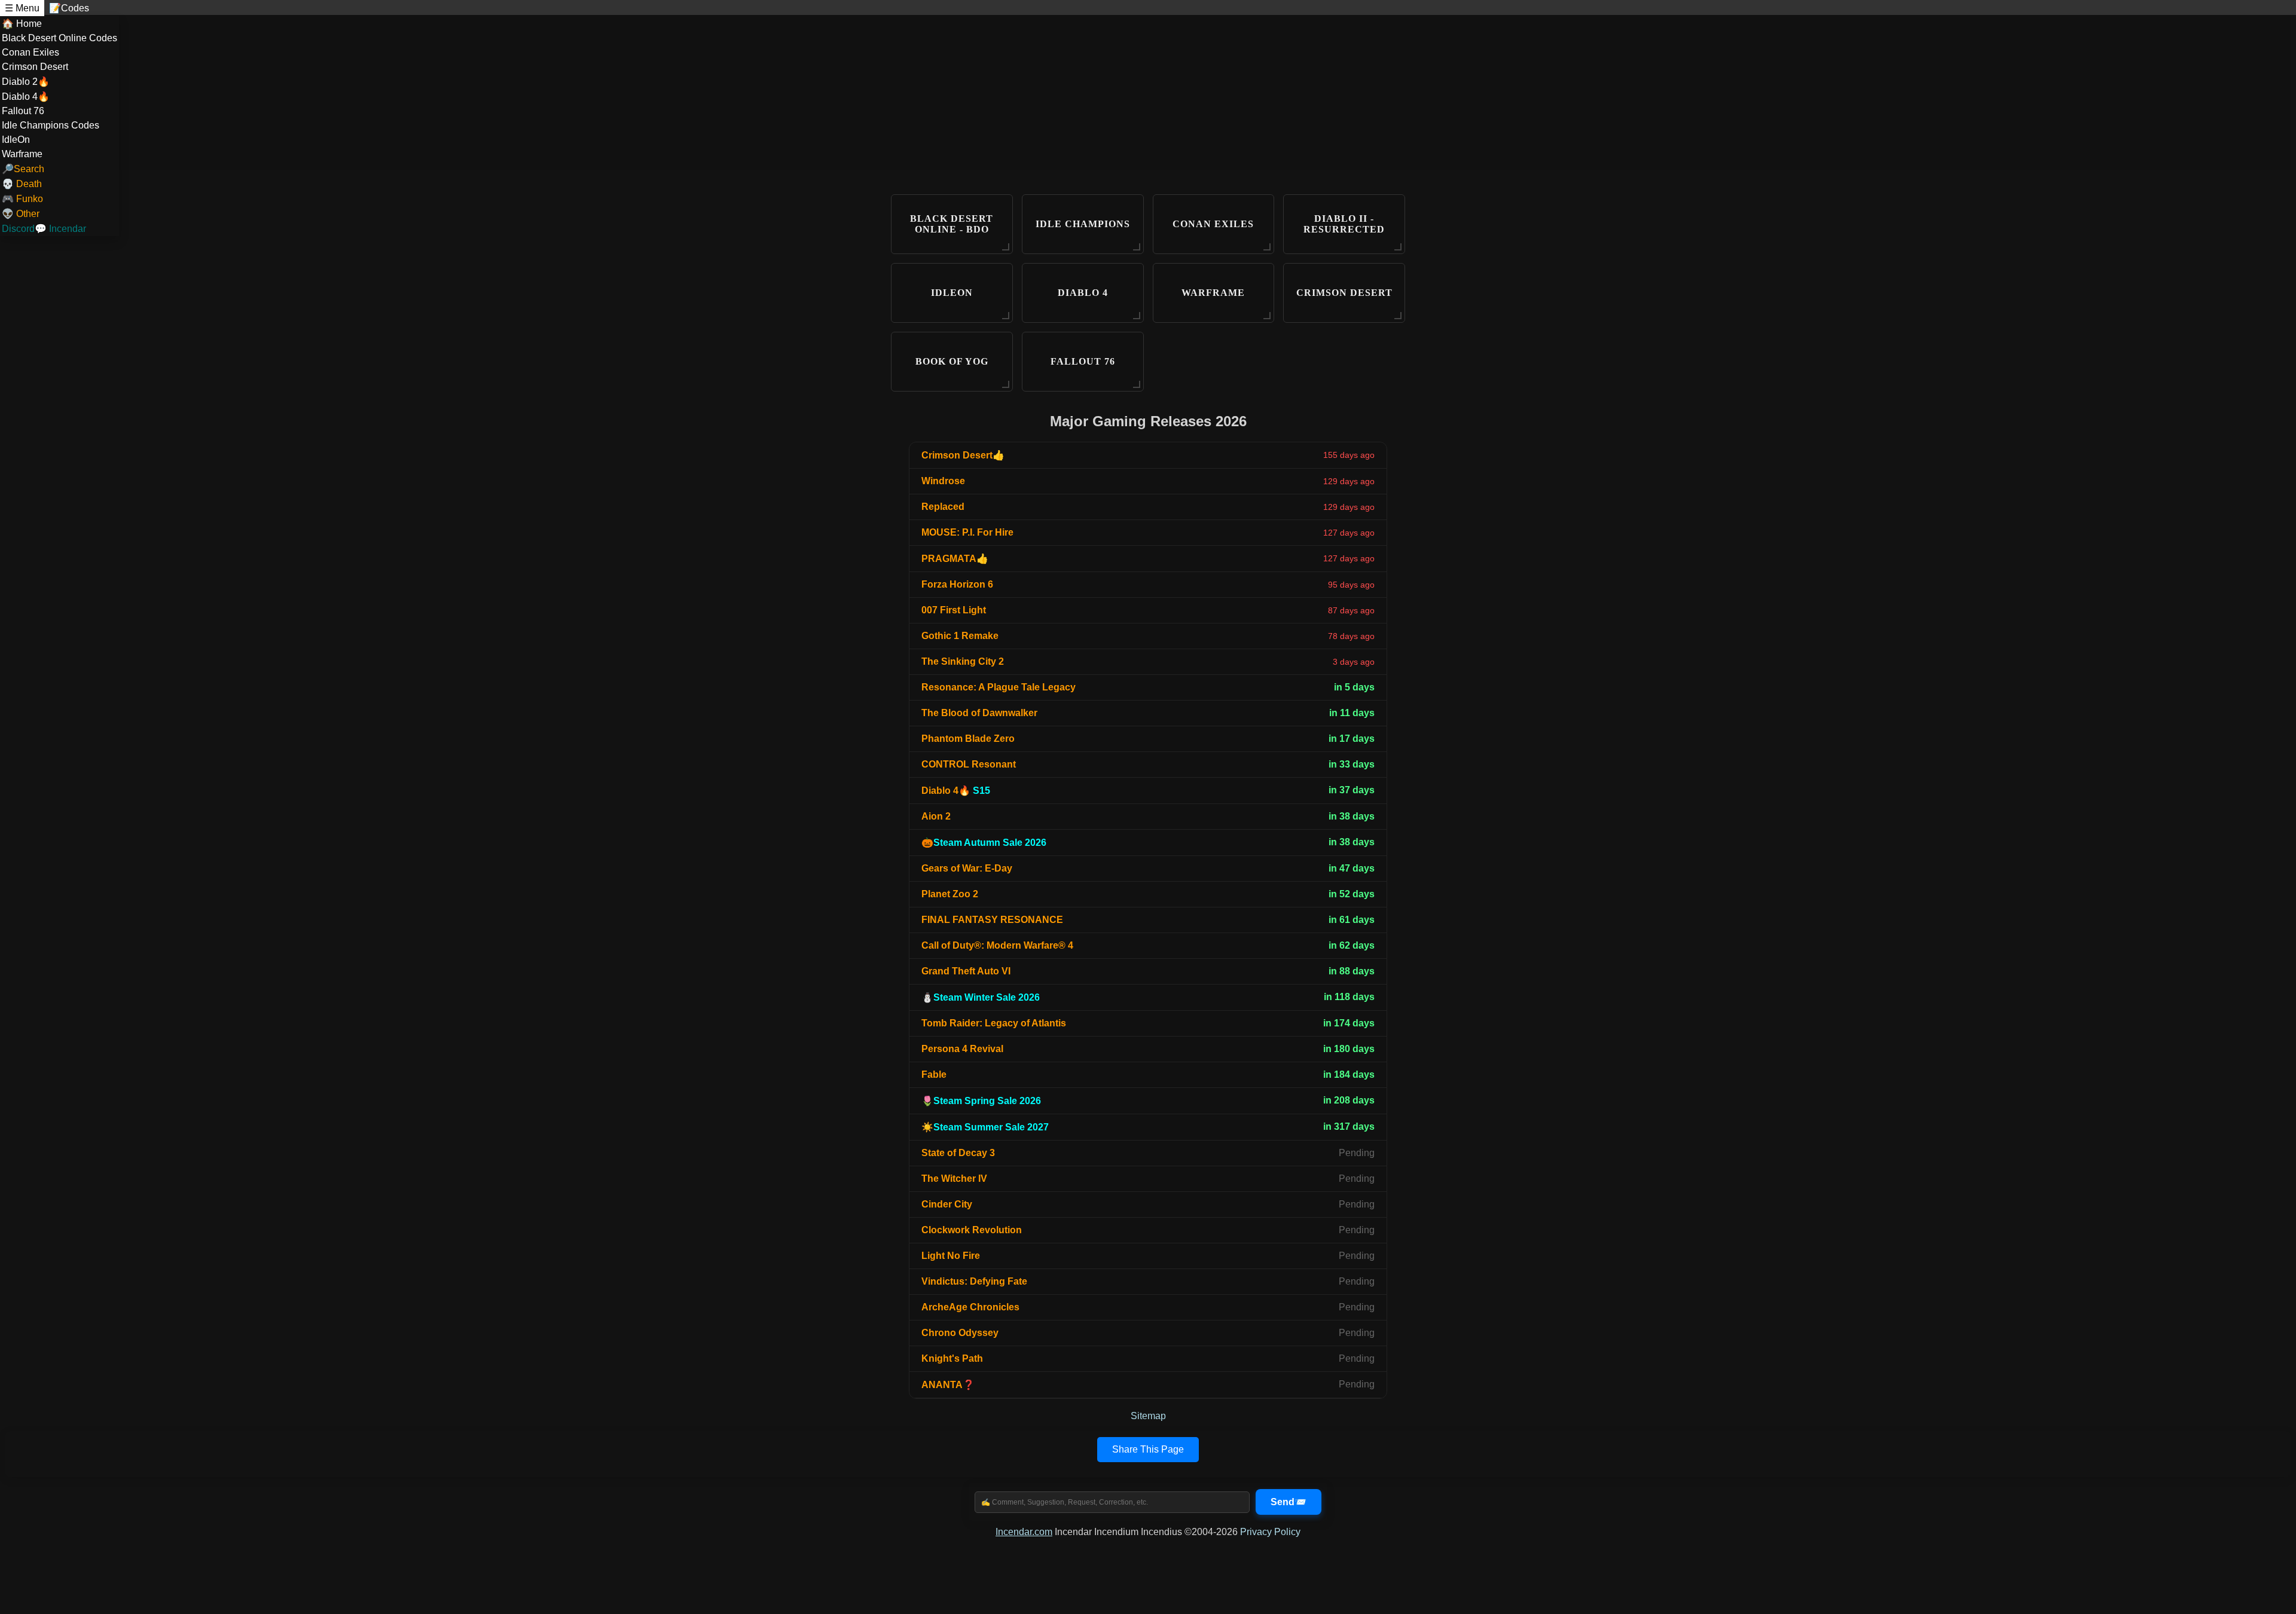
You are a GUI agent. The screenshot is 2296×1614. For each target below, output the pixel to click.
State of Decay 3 (958, 1153)
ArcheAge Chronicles (970, 1307)
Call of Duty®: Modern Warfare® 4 (997, 945)
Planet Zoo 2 (950, 894)
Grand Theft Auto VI (966, 971)
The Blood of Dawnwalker (979, 713)
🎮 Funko (22, 199)
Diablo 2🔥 (26, 82)
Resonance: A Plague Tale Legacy (999, 687)
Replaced (943, 507)
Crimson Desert (35, 67)
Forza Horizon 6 (957, 584)
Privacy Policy (1270, 1532)
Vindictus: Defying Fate (974, 1281)
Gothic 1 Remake (960, 636)
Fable (934, 1075)
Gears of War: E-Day (967, 868)
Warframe (22, 154)
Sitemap (1148, 1416)
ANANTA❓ (948, 1385)
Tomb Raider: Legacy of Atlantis (994, 1023)
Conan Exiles (30, 52)
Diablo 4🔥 (26, 97)
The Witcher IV (954, 1179)
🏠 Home (22, 24)
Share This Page (1148, 1449)
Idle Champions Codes (51, 125)
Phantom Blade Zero (968, 739)
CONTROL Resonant (969, 764)
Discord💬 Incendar (44, 229)
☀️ (985, 1127)
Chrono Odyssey (960, 1333)
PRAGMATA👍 (955, 559)
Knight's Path (952, 1358)
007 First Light (954, 610)
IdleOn (16, 140)
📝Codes (69, 8)
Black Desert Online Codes (59, 38)
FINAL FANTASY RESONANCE (992, 920)
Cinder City (947, 1204)
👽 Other (21, 214)
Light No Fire (951, 1256)
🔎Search (23, 169)
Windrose (943, 481)
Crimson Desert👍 (963, 455)
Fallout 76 (23, 111)
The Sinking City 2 (963, 661)
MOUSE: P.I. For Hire (967, 532)
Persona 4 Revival (962, 1049)
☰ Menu (22, 8)
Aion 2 (936, 816)
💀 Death (22, 184)
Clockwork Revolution (972, 1230)
